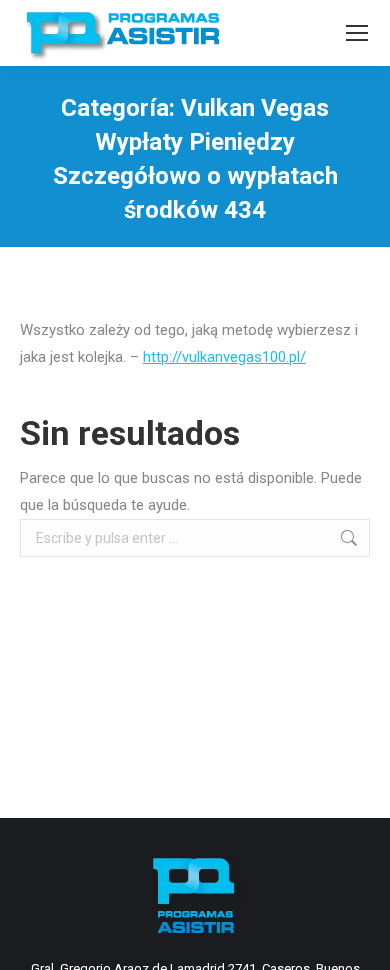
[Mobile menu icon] (357, 33)
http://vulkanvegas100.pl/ (224, 357)
